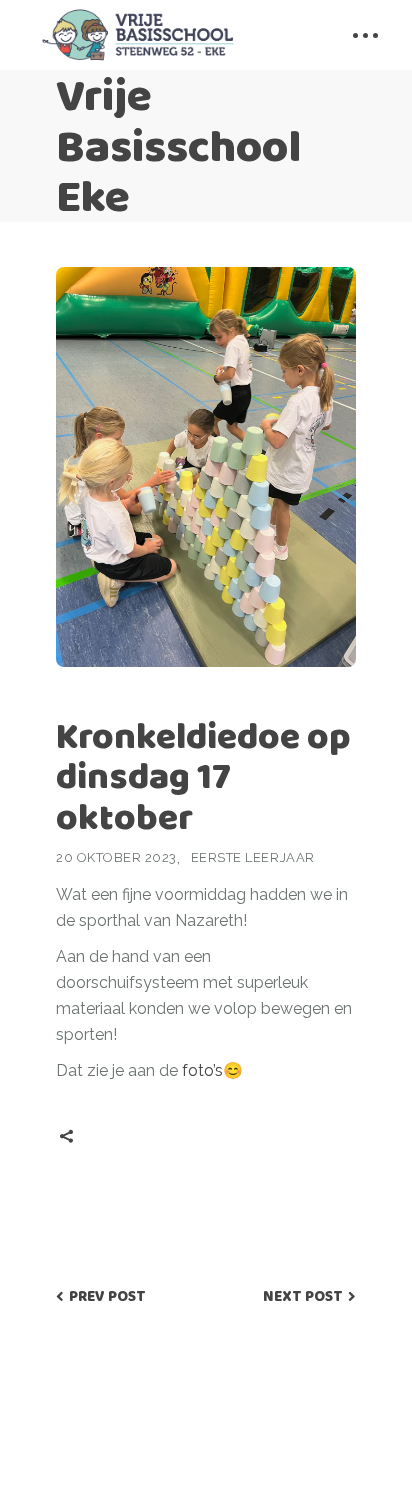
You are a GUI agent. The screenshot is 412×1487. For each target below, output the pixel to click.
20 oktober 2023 (116, 857)
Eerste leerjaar (253, 857)
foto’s (202, 1070)
